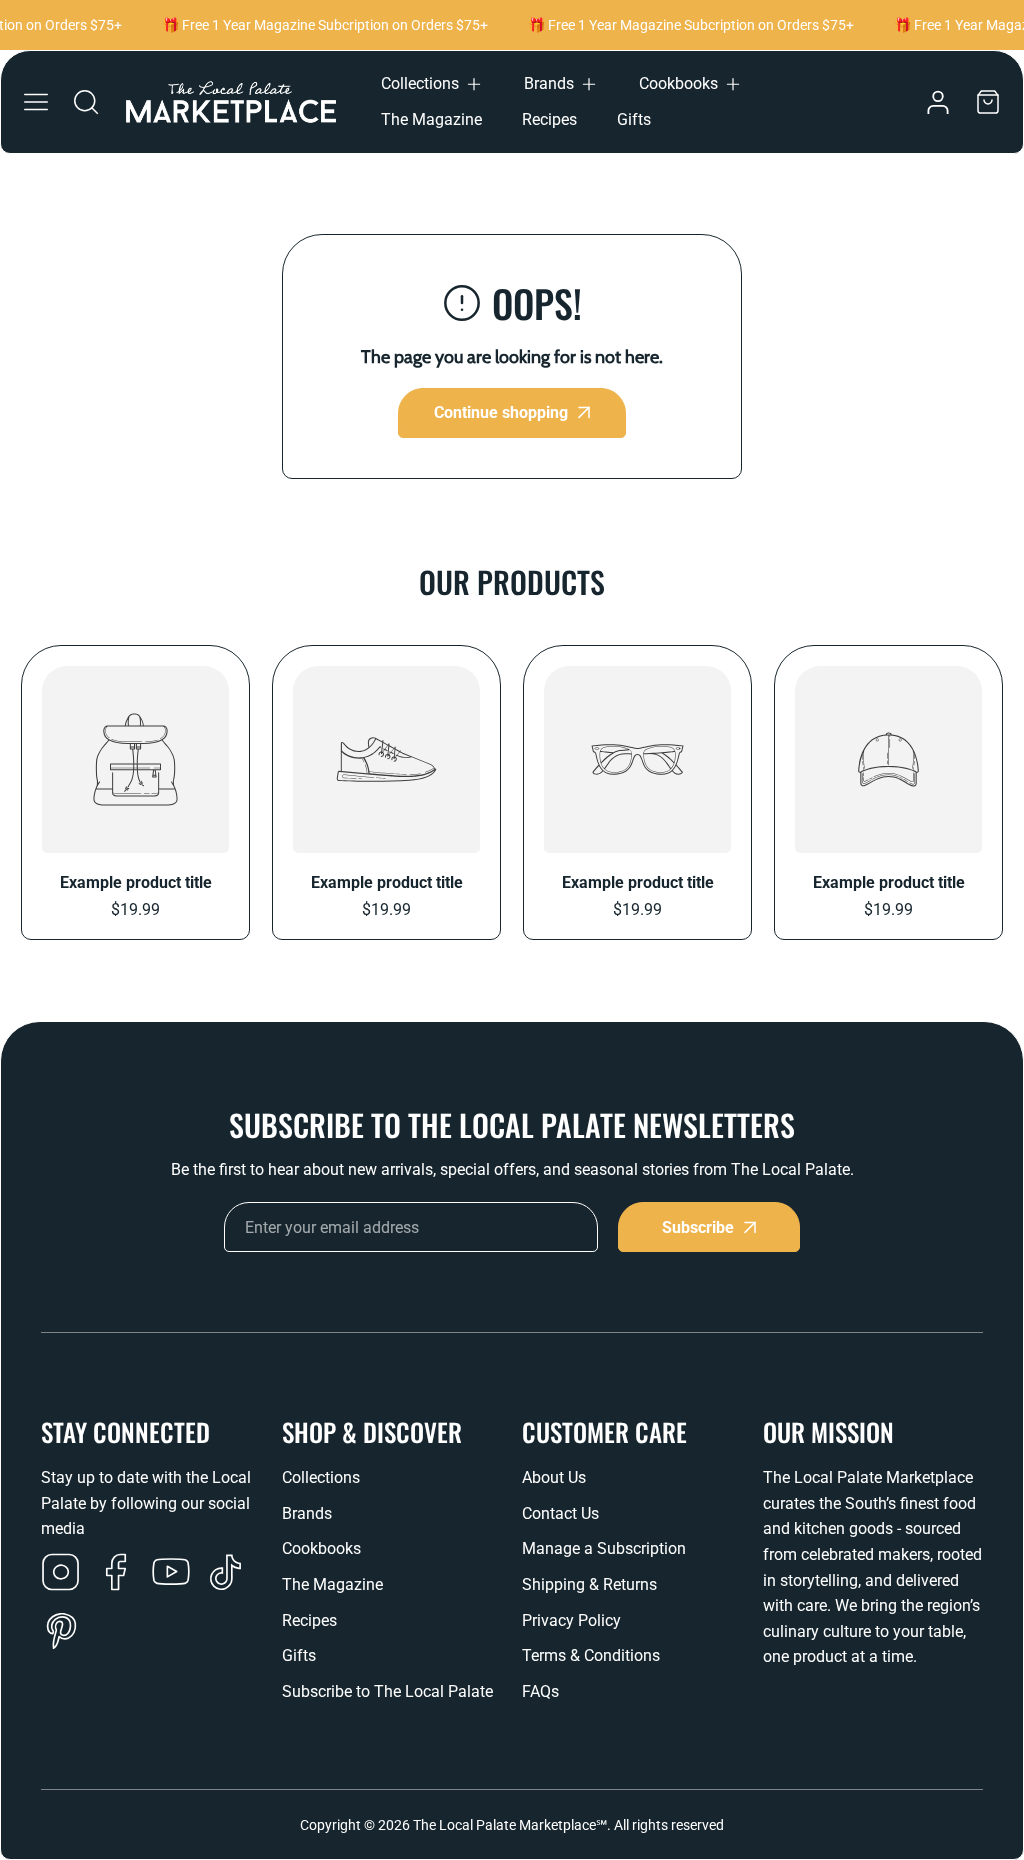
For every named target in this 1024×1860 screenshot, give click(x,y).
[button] (432, 84)
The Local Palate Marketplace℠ (510, 1825)
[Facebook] (116, 1574)
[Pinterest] (61, 1633)
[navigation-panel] (36, 102)
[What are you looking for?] (86, 102)
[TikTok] (226, 1574)
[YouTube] (171, 1574)
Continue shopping (501, 412)
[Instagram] (61, 1574)
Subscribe (698, 1227)
